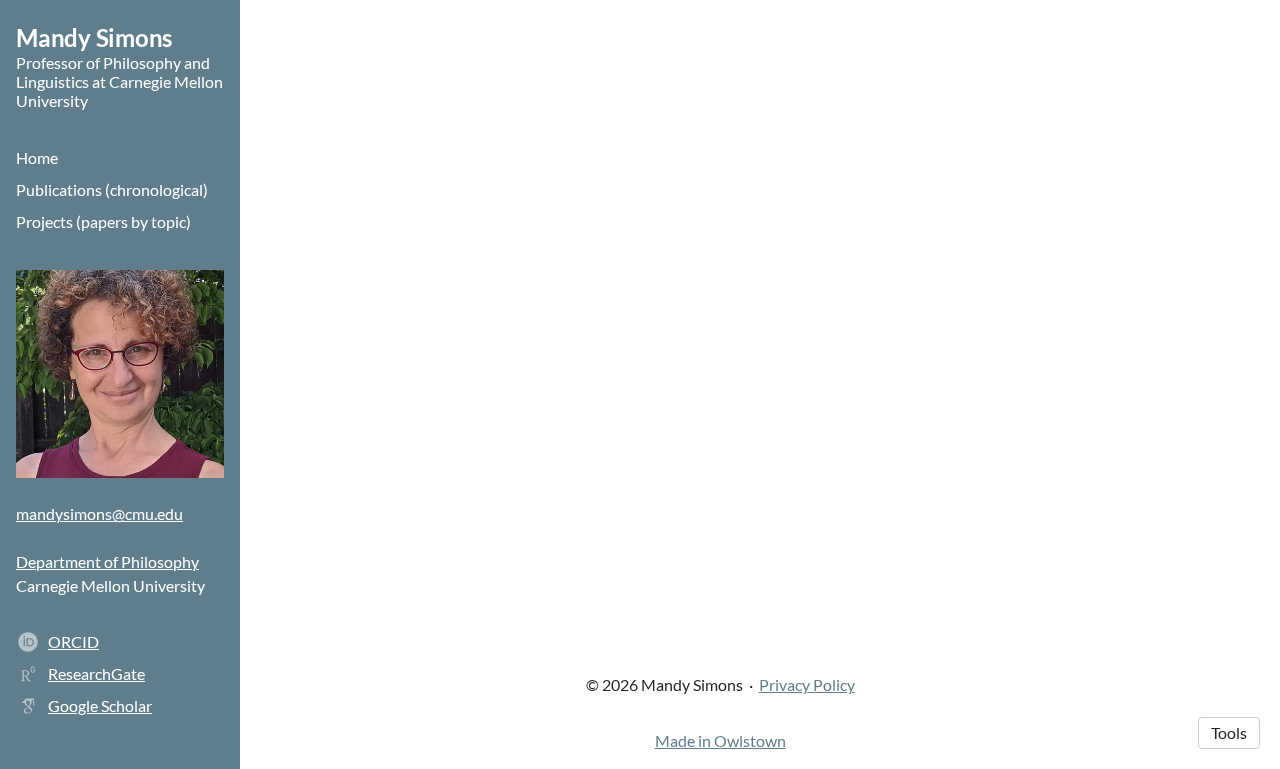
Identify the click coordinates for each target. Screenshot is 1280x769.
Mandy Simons (94, 37)
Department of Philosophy (107, 561)
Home (37, 157)
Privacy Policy (807, 684)
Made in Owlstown (720, 740)
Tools (1229, 732)
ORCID (73, 641)
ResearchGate (96, 673)
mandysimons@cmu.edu (99, 513)
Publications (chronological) (112, 189)
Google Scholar (100, 705)
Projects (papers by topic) (103, 221)
